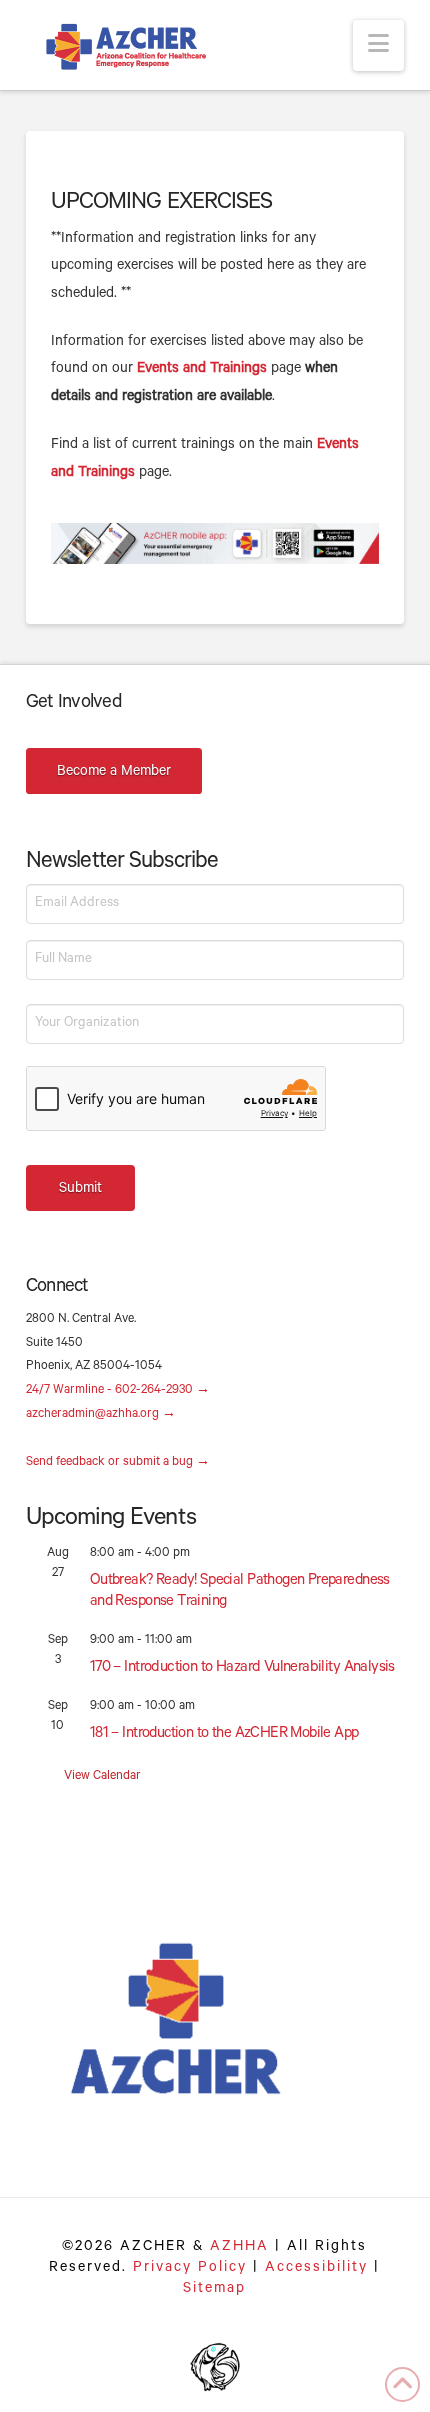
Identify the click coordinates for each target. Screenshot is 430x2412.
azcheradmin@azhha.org (101, 1415)
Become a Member (114, 773)
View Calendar (102, 1777)
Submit (80, 1190)
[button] (378, 45)
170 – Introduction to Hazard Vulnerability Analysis (242, 1668)
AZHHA (239, 2248)
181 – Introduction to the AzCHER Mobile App (224, 1734)
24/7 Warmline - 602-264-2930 (118, 1391)
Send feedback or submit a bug (118, 1463)
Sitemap (214, 2290)
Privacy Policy (190, 2269)
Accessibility (316, 2269)
